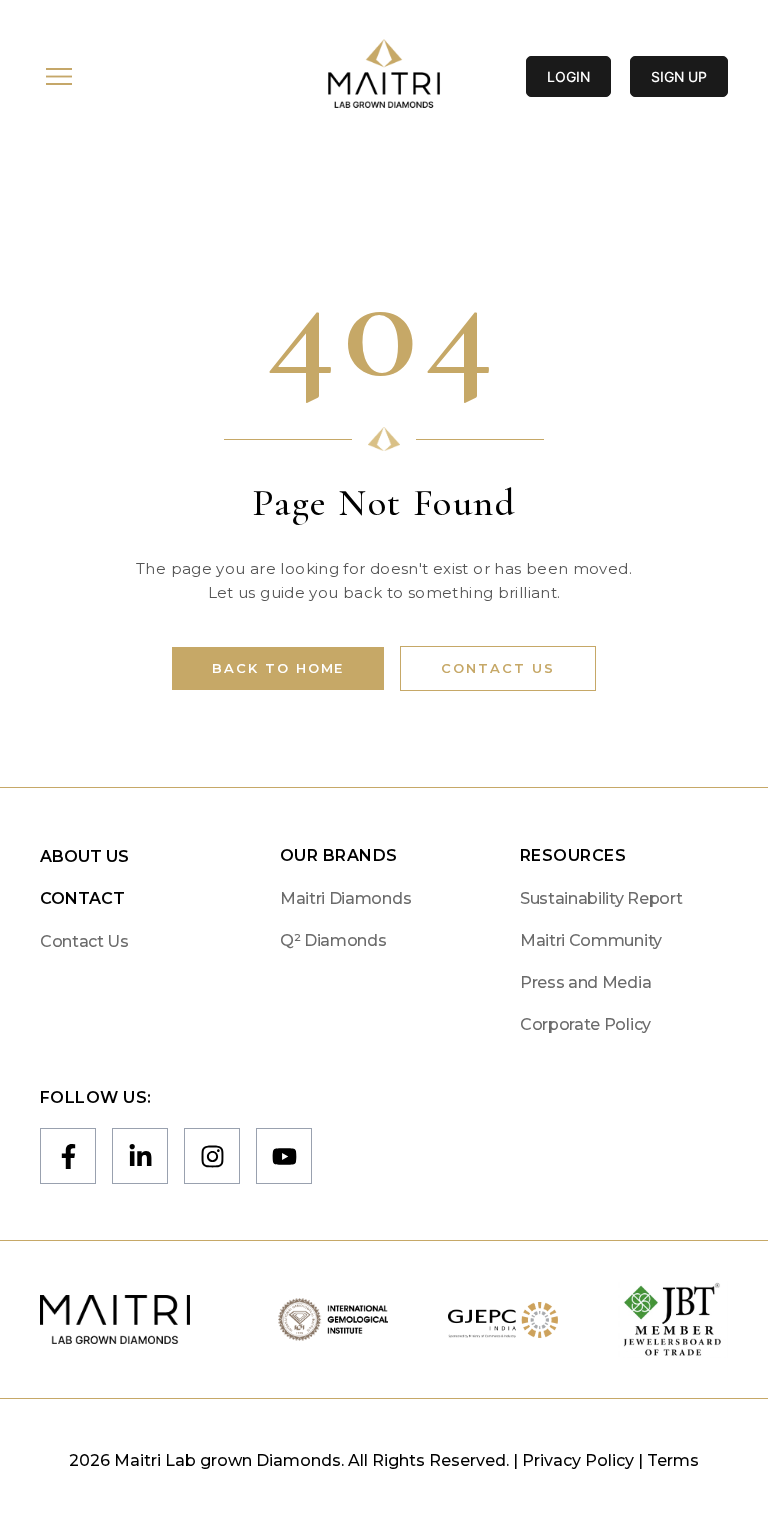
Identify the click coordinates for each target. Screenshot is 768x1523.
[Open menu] (59, 76)
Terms (673, 1460)
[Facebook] (68, 1156)
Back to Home (278, 668)
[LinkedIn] (140, 1156)
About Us (84, 856)
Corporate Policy (585, 1024)
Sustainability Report (601, 898)
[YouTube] (284, 1156)
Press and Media (585, 982)
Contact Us (498, 668)
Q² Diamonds (333, 940)
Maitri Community (591, 940)
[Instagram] (212, 1156)
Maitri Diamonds (345, 898)
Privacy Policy (578, 1460)
